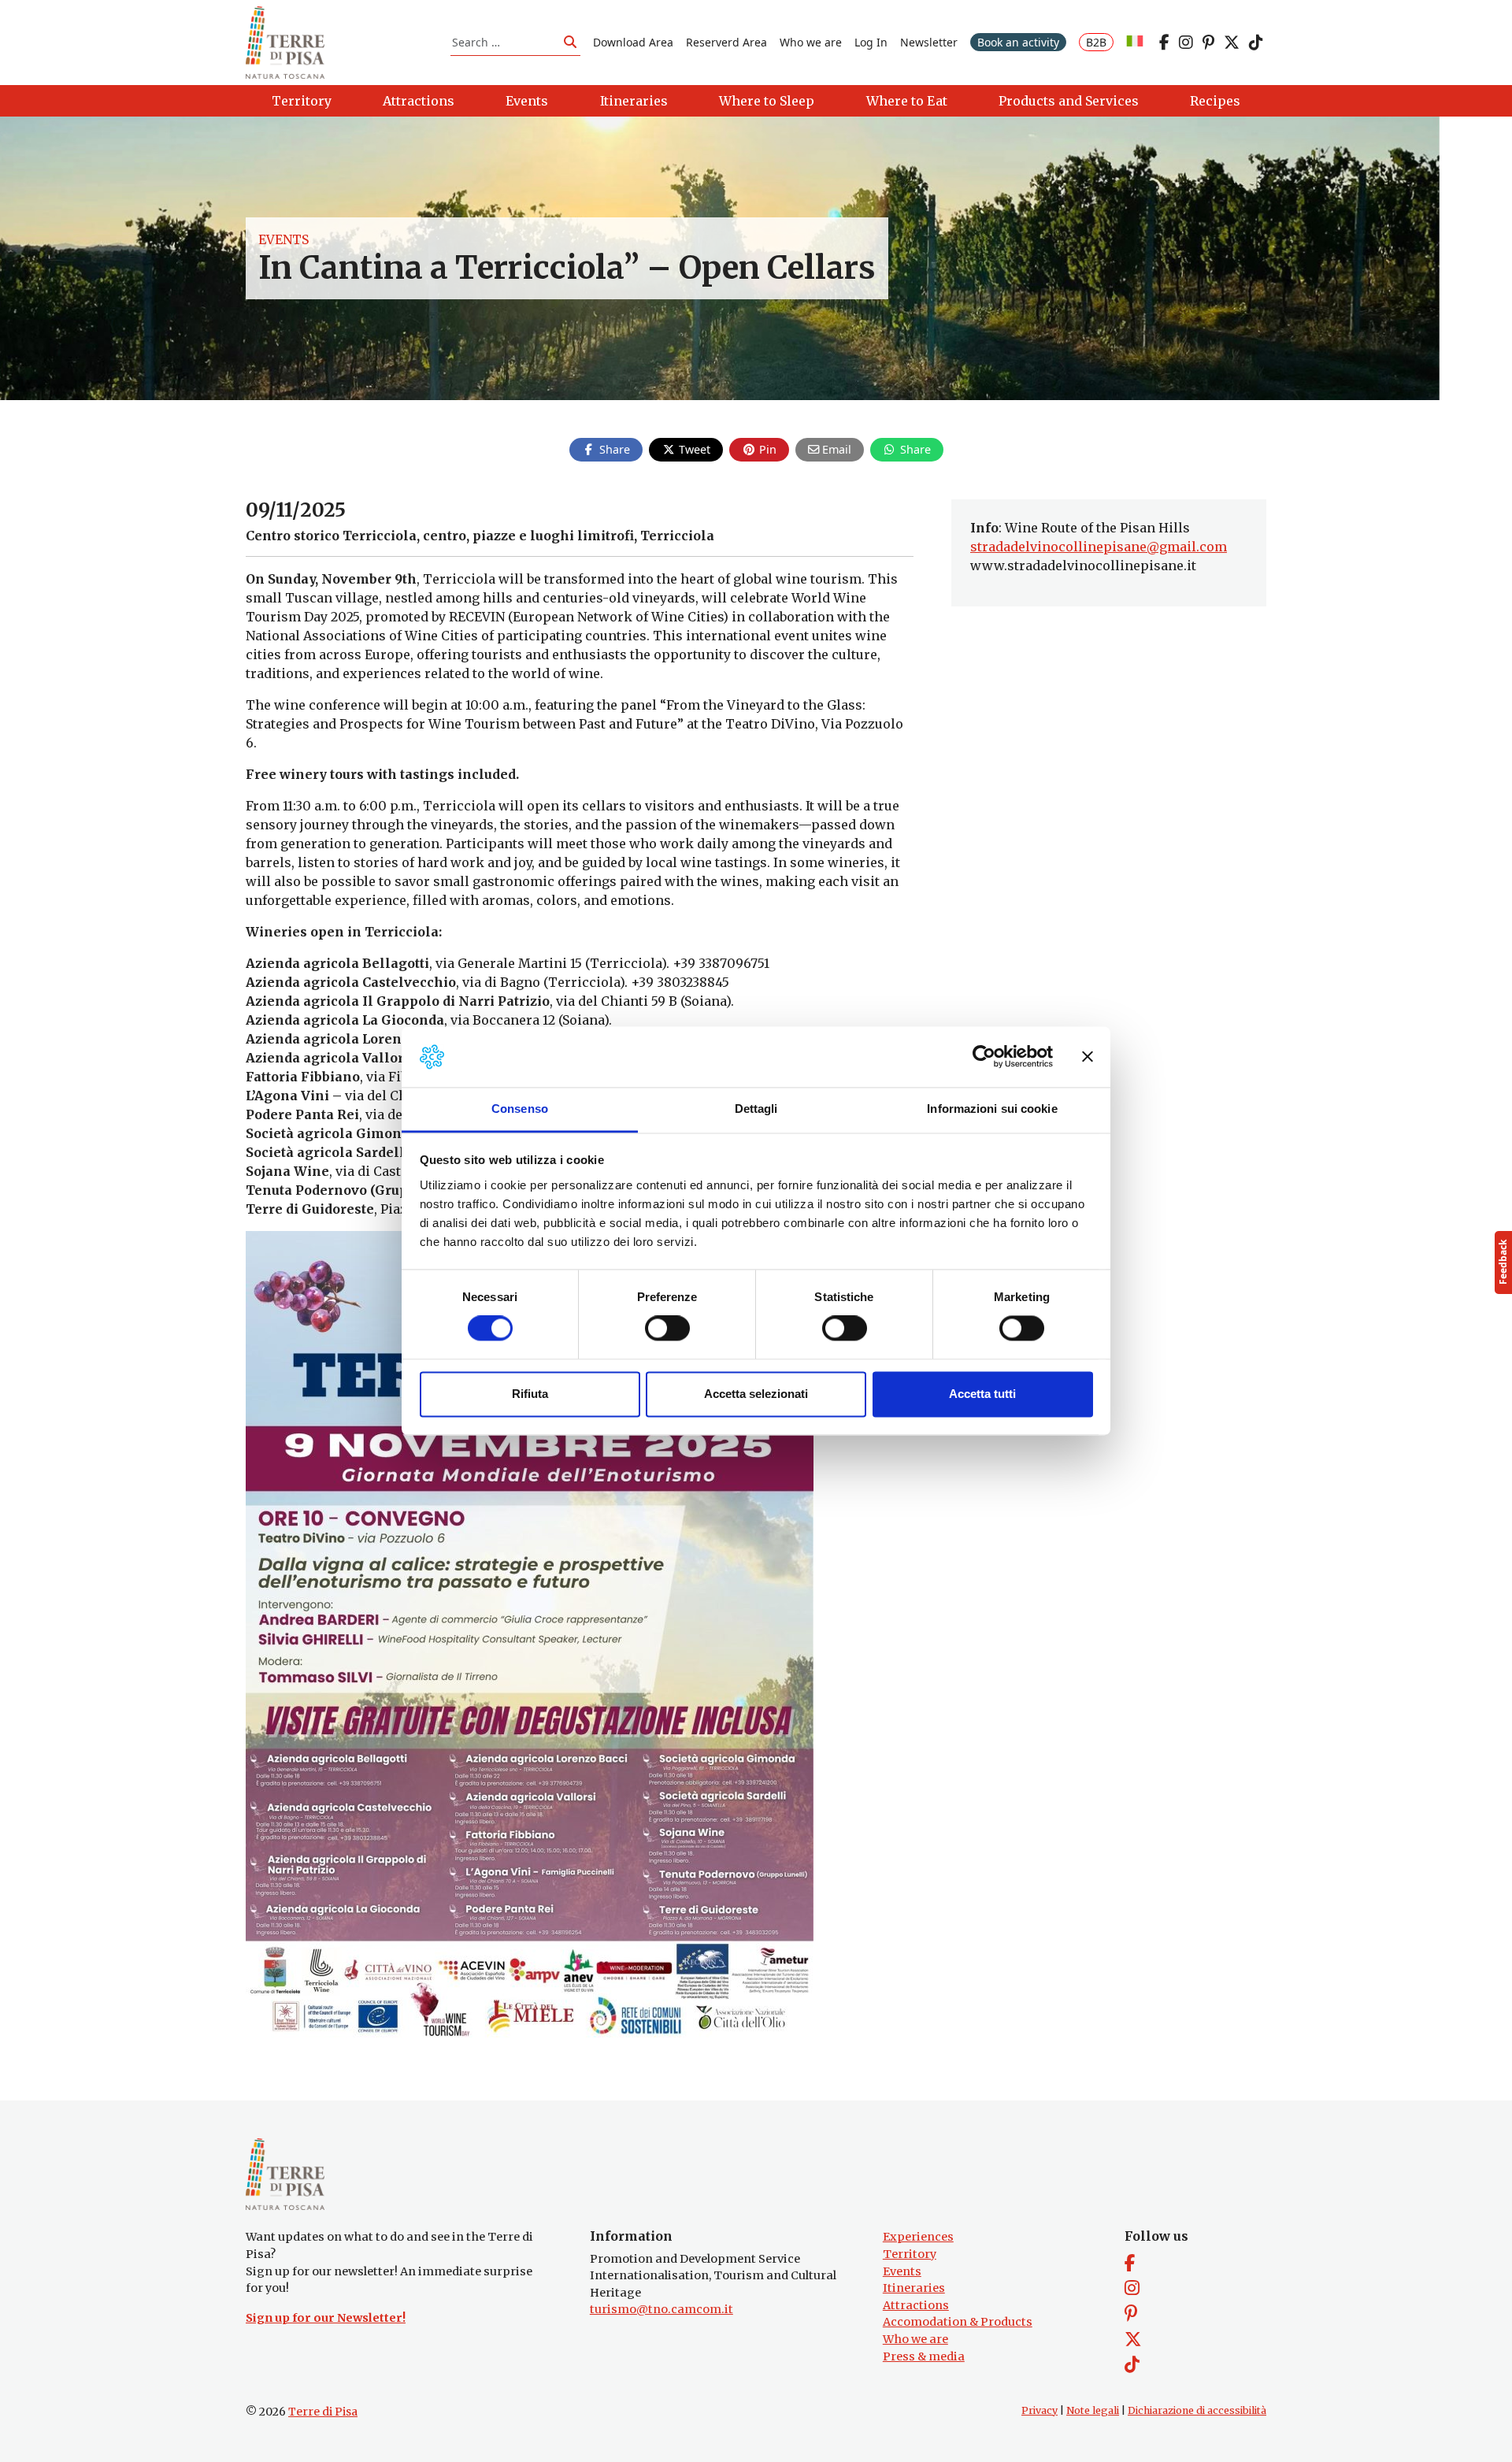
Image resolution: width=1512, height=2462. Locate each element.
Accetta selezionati (756, 1394)
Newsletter (929, 42)
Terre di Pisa (323, 2412)
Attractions (916, 2305)
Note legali (1093, 2410)
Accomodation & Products (958, 2322)
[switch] (667, 1329)
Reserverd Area (726, 42)
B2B (1096, 42)
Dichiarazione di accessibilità (1197, 2410)
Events (283, 239)
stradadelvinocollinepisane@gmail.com (1099, 547)
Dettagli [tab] (756, 1109)
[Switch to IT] (1135, 42)
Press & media (924, 2356)
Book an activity (1018, 42)
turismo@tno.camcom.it (661, 2309)
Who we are (811, 42)
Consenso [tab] (520, 1109)
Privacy (1039, 2410)
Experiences (918, 2237)
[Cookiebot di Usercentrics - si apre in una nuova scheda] (984, 1057)
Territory (910, 2254)
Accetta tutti (982, 1394)
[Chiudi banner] (1088, 1057)
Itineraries (914, 2288)
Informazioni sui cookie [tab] (992, 1109)
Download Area (633, 42)
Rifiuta (530, 1394)
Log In (871, 42)
